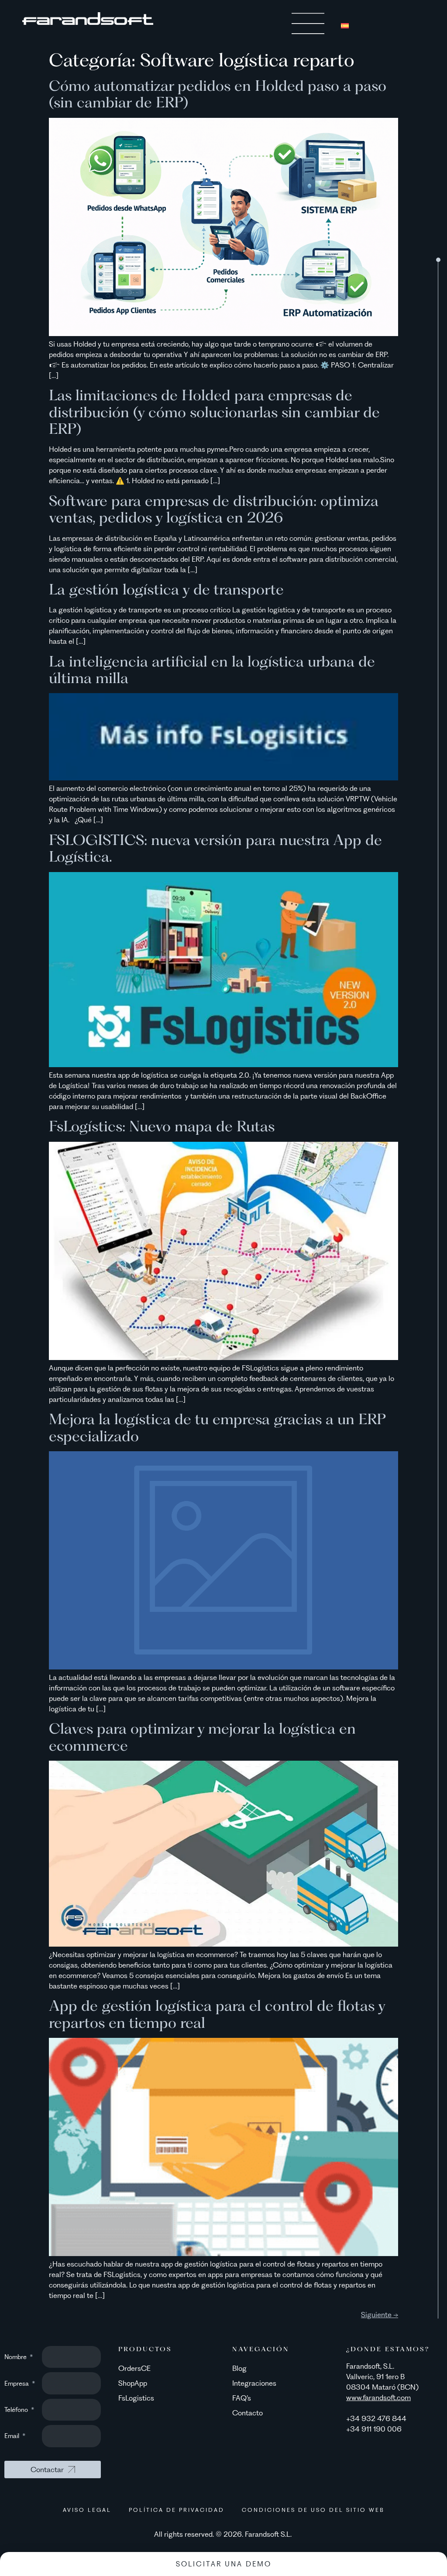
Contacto (248, 2413)
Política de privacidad (177, 2510)
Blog (239, 2368)
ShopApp (133, 2383)
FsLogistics (136, 2398)
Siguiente (380, 2315)
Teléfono (17, 2410)
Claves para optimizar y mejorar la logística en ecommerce (202, 1736)
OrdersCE (134, 2368)
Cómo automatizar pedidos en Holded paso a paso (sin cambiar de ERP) (218, 94)
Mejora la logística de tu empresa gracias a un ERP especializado (217, 1427)
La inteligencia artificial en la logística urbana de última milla (212, 669)
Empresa (17, 2384)
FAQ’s (242, 2398)
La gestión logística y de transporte (166, 589)
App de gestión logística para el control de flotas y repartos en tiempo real (217, 2014)
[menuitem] (345, 25)
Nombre (16, 2357)
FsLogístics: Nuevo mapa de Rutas (162, 1126)
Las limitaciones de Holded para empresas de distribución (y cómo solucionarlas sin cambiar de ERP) (214, 412)
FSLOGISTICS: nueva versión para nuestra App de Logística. (215, 848)
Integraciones (254, 2383)
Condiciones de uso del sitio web (313, 2510)
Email (13, 2436)
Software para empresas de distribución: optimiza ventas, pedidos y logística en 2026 (214, 509)
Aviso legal (87, 2510)
